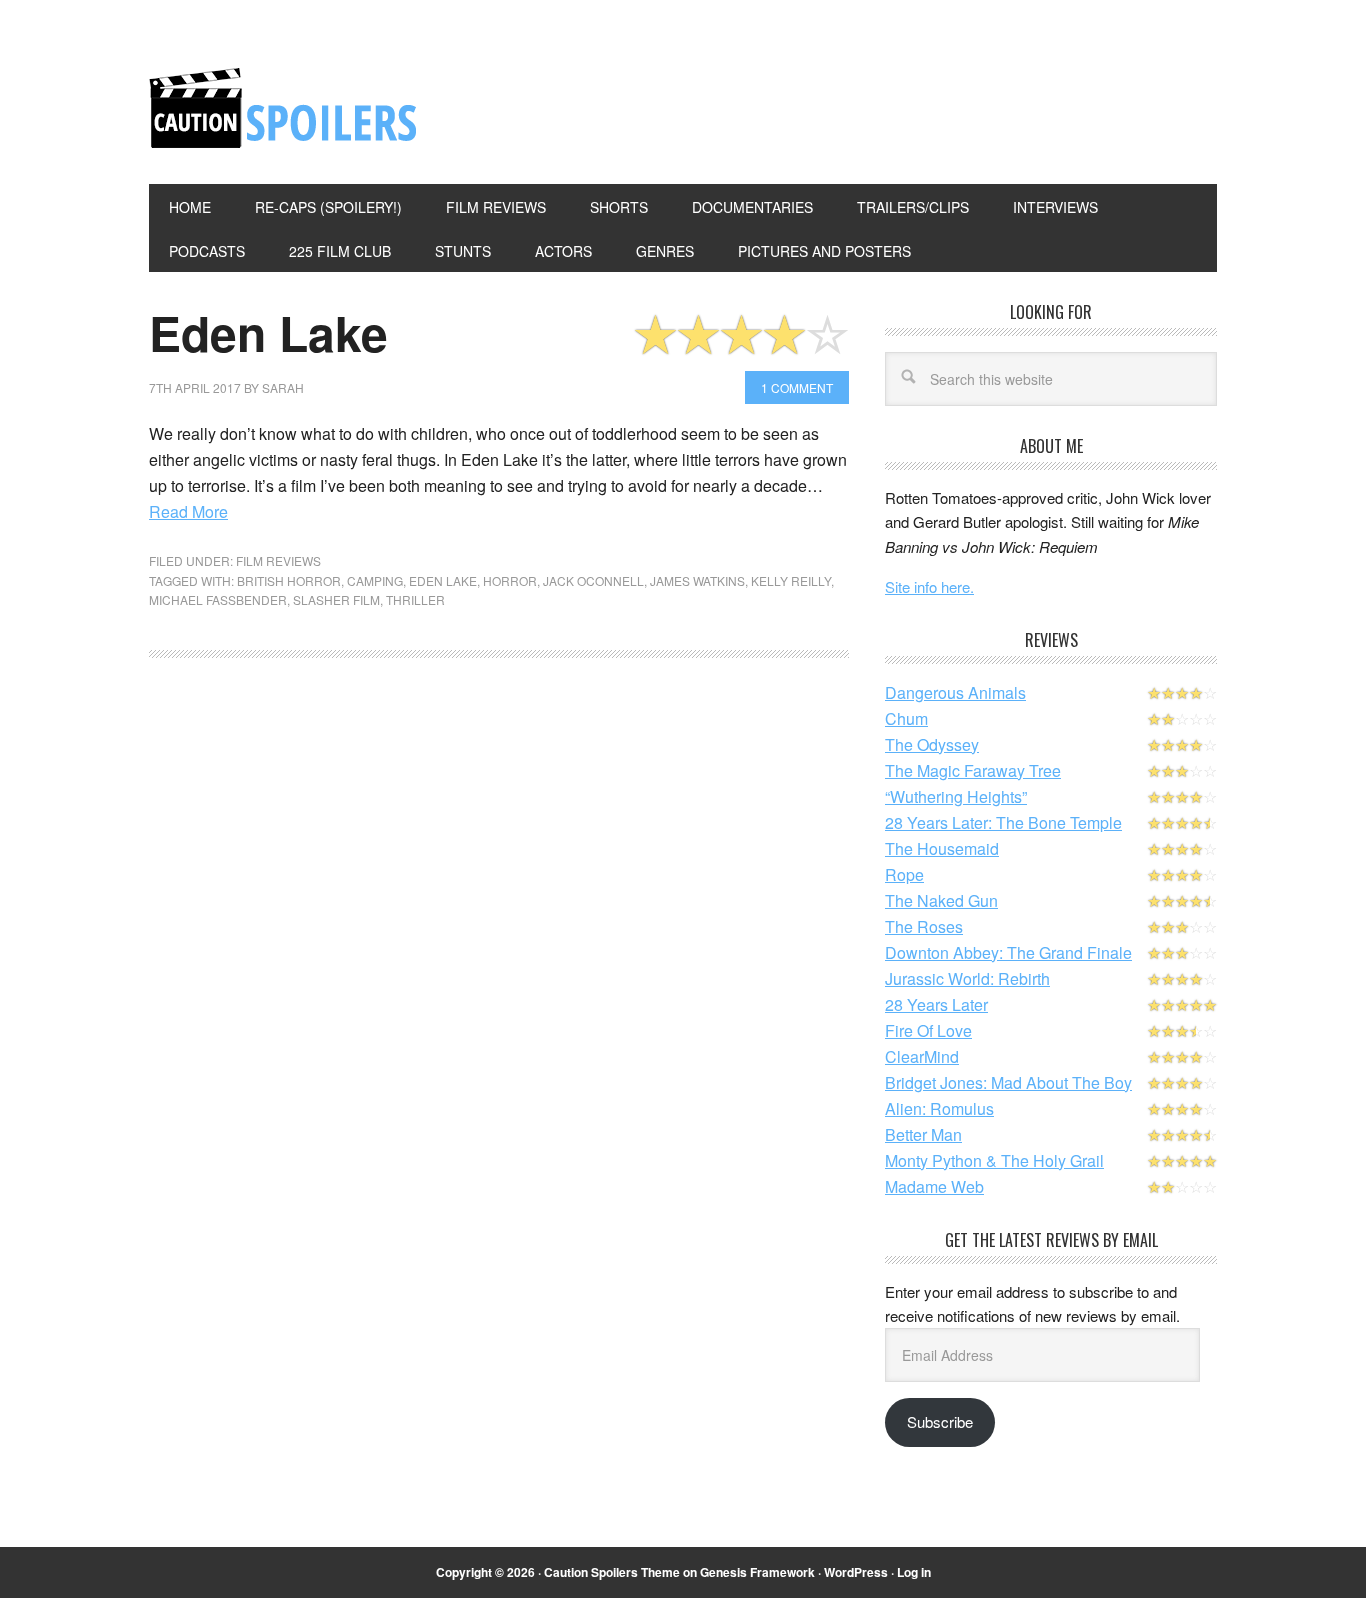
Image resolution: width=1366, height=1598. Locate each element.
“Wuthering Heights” (956, 796)
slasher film (336, 599)
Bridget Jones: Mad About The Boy (1008, 1082)
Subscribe (940, 1421)
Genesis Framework (757, 1572)
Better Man (923, 1134)
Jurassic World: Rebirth (967, 978)
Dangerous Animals (955, 692)
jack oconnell (593, 580)
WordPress (856, 1572)
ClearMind (922, 1056)
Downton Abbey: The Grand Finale (1008, 952)
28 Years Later (936, 1004)
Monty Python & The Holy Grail (994, 1160)
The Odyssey (932, 744)
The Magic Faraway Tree (973, 770)
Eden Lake (268, 332)
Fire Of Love (928, 1030)
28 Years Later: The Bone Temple (1003, 822)
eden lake (443, 580)
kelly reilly (791, 580)
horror (510, 580)
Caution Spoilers (284, 108)
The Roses (924, 926)
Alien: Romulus (939, 1108)
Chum (906, 718)
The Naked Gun (941, 900)
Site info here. (929, 586)
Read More (188, 511)
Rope (904, 874)
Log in (914, 1572)
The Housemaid (942, 848)
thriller (415, 599)
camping (375, 580)
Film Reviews (278, 560)
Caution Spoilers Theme (612, 1572)
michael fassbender (218, 599)
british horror (289, 580)
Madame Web (934, 1186)
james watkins (697, 580)
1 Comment (797, 387)
